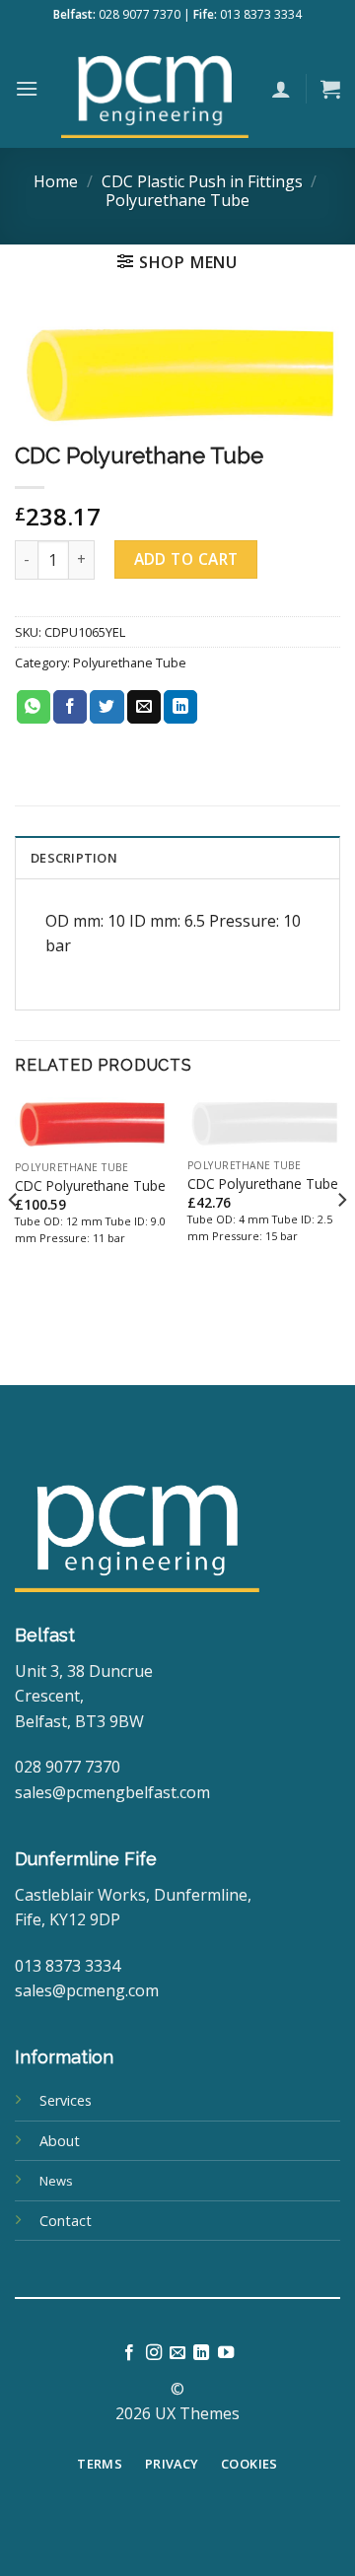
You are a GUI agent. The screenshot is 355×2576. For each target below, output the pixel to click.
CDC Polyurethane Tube (90, 1186)
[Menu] (27, 88)
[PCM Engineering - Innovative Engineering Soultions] (155, 89)
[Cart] (330, 89)
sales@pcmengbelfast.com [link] (112, 1792)
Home (56, 181)
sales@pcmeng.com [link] (87, 1990)
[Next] (341, 1239)
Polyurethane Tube (177, 200)
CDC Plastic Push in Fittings (202, 181)
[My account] (281, 89)
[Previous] (14, 1239)
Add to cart (186, 559)
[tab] (177, 857)
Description (74, 858)
